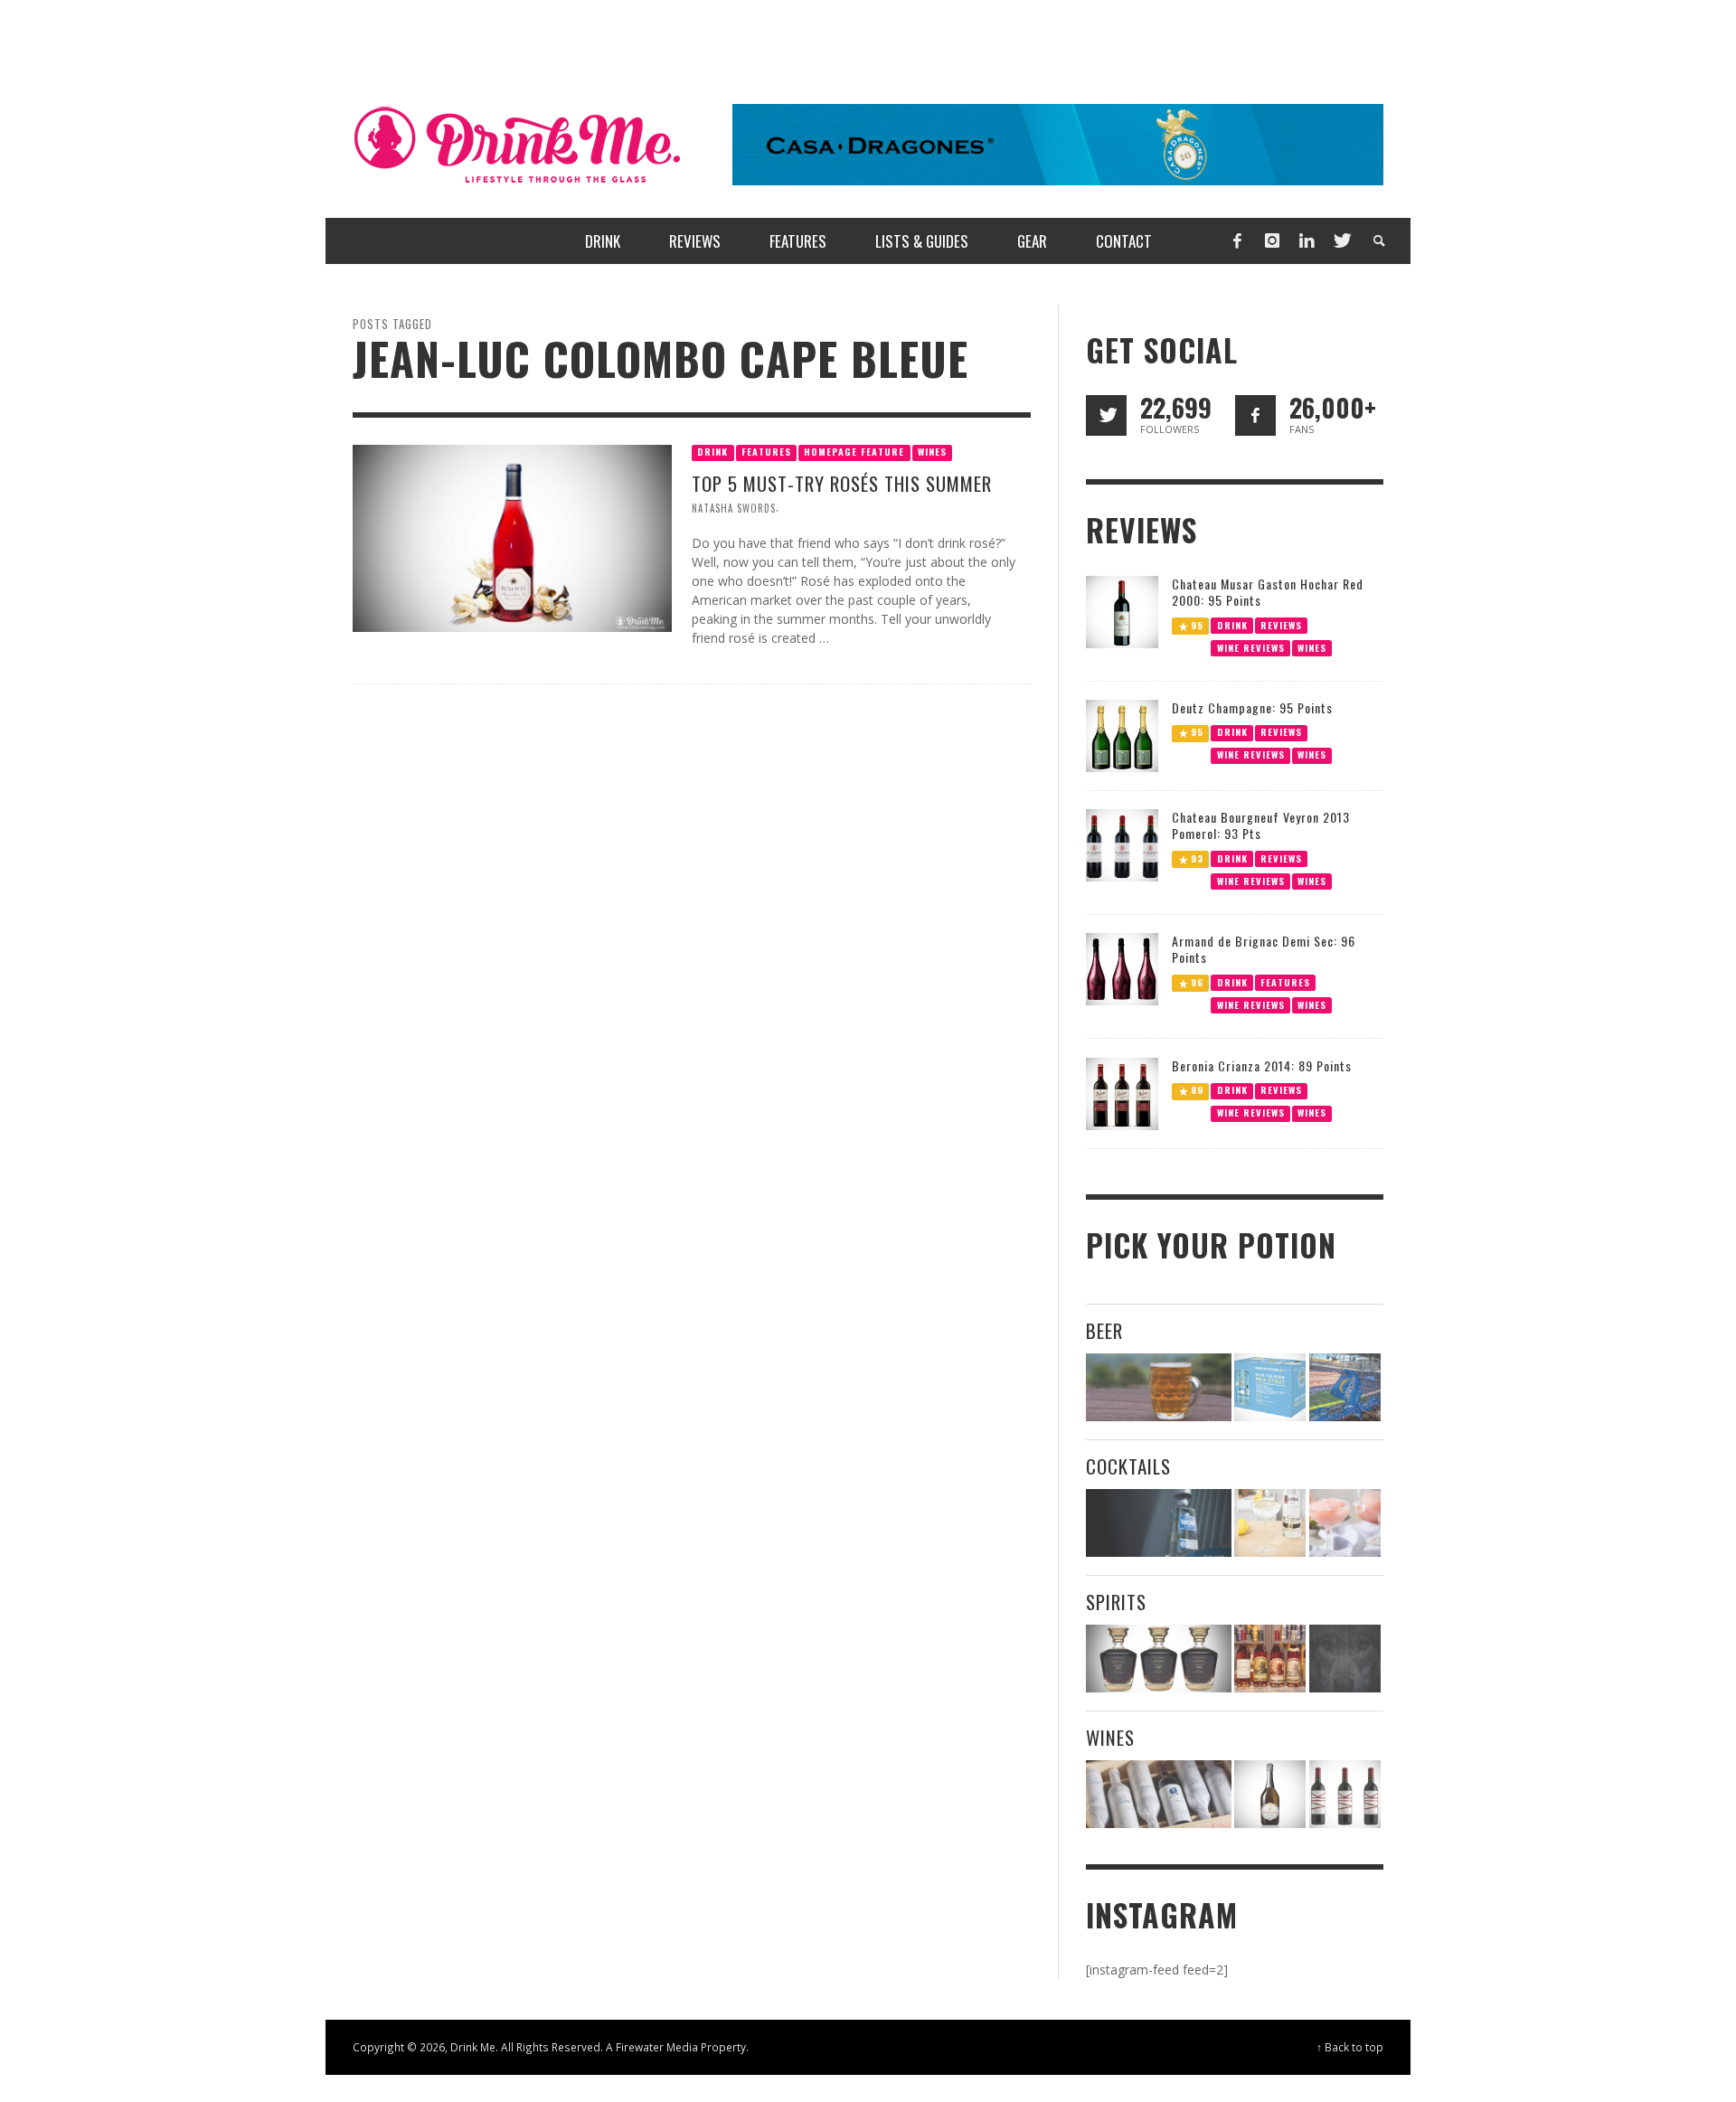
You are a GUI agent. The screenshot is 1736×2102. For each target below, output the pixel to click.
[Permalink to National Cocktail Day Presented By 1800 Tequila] (1159, 1523)
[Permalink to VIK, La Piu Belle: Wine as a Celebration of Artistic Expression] (1345, 1794)
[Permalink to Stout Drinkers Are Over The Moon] (1270, 1387)
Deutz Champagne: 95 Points (1252, 707)
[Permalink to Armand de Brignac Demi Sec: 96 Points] (1122, 968)
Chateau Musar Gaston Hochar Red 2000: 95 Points (1268, 592)
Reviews (1281, 624)
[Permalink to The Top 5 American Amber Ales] (1159, 1387)
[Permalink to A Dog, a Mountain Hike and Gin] (1345, 1659)
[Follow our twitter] (1106, 415)
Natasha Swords (734, 508)
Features (766, 452)
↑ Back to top (1350, 2047)
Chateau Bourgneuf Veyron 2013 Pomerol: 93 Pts (1261, 825)
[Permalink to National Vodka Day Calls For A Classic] (1270, 1523)
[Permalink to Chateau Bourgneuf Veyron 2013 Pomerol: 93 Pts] (1122, 844)
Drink (712, 452)
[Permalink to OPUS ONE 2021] (1159, 1794)
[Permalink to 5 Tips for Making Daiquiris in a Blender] (1345, 1523)
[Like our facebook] (1255, 415)
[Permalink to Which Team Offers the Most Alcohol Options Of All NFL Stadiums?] (1345, 1387)
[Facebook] (1237, 241)
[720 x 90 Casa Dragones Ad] (1058, 143)
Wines (932, 452)
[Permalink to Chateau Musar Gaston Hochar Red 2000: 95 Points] (1122, 610)
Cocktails (1128, 1466)
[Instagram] (1272, 241)
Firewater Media (657, 2047)
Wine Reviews (1251, 647)
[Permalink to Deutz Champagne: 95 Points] (1122, 735)
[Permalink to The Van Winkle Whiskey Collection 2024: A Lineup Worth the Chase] (1270, 1659)
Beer (1104, 1330)
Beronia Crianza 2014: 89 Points (1262, 1065)
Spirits (1116, 1602)
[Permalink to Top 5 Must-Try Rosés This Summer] (512, 537)
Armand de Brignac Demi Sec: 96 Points (1264, 949)
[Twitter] (1341, 241)
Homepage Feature (854, 452)
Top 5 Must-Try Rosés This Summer (842, 483)
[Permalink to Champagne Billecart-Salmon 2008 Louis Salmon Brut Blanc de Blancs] (1270, 1794)
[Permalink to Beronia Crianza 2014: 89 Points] (1122, 1093)
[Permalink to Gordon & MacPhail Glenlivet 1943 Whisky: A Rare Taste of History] (1159, 1659)
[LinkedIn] (1307, 241)
